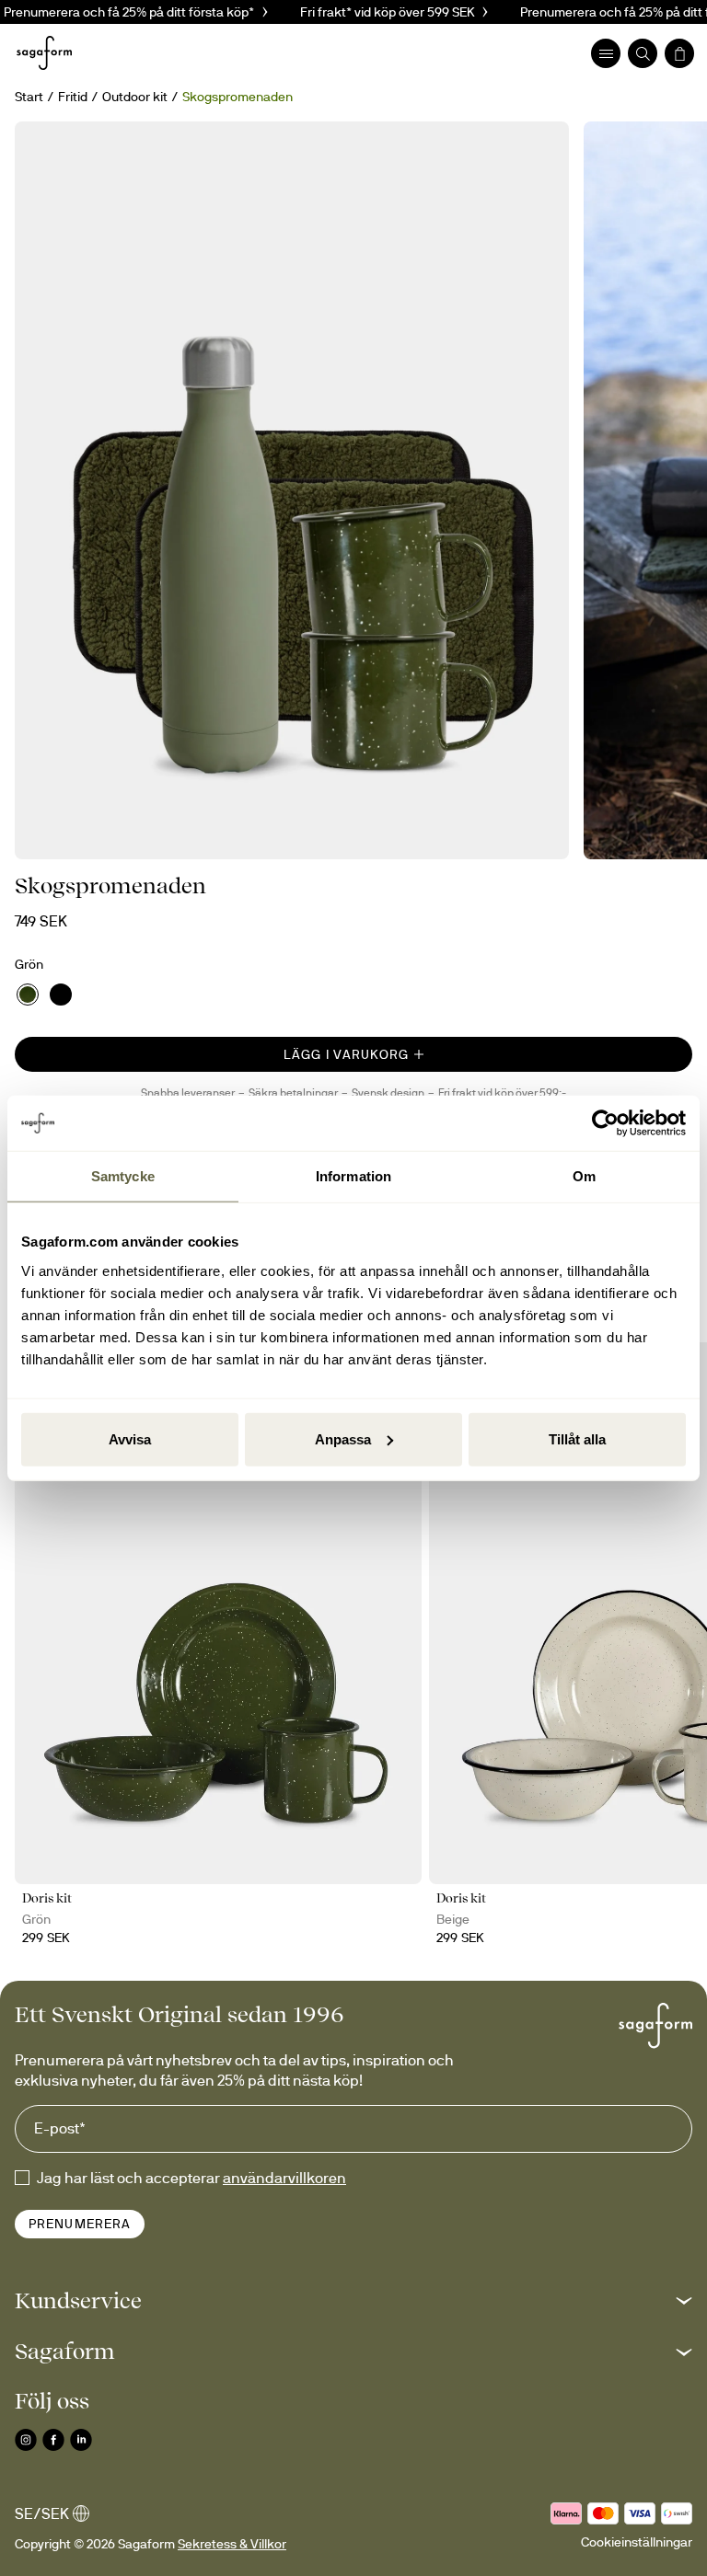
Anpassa (343, 1438)
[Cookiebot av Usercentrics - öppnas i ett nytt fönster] (605, 1123)
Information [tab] (353, 1176)
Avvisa (130, 1438)
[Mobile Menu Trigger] (606, 53)
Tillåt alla (577, 1438)
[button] (353, 2300)
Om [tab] (584, 1176)
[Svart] (61, 995)
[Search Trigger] (643, 53)
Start (29, 97)
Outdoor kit (135, 97)
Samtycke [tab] (123, 1176)
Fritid (73, 97)
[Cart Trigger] (679, 53)
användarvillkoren (284, 2178)
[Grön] (28, 995)
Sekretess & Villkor (232, 2544)
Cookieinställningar (637, 2542)
